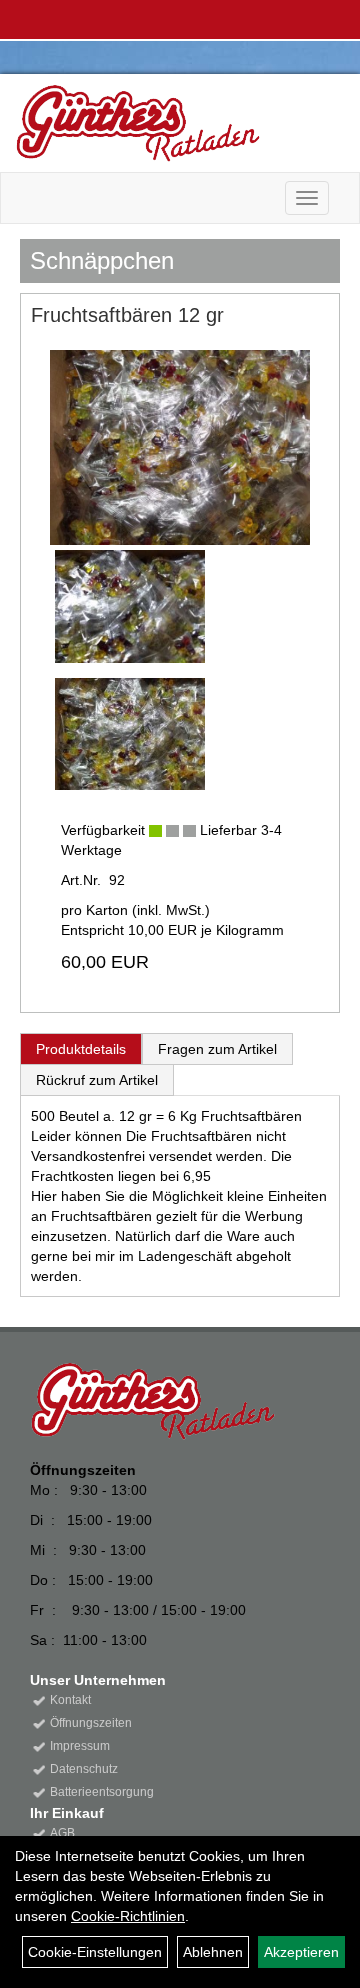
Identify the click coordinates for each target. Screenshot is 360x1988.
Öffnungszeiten (91, 1723)
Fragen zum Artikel (217, 1049)
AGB (62, 1833)
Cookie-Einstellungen (95, 1952)
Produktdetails (81, 1049)
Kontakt (70, 1700)
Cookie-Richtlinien (128, 1916)
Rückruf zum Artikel (97, 1080)
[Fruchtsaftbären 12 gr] (180, 447)
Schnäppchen (102, 260)
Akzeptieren (301, 1952)
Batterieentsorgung (102, 1792)
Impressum (80, 1746)
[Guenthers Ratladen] (172, 123)
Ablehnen (213, 1952)
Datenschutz (84, 1769)
